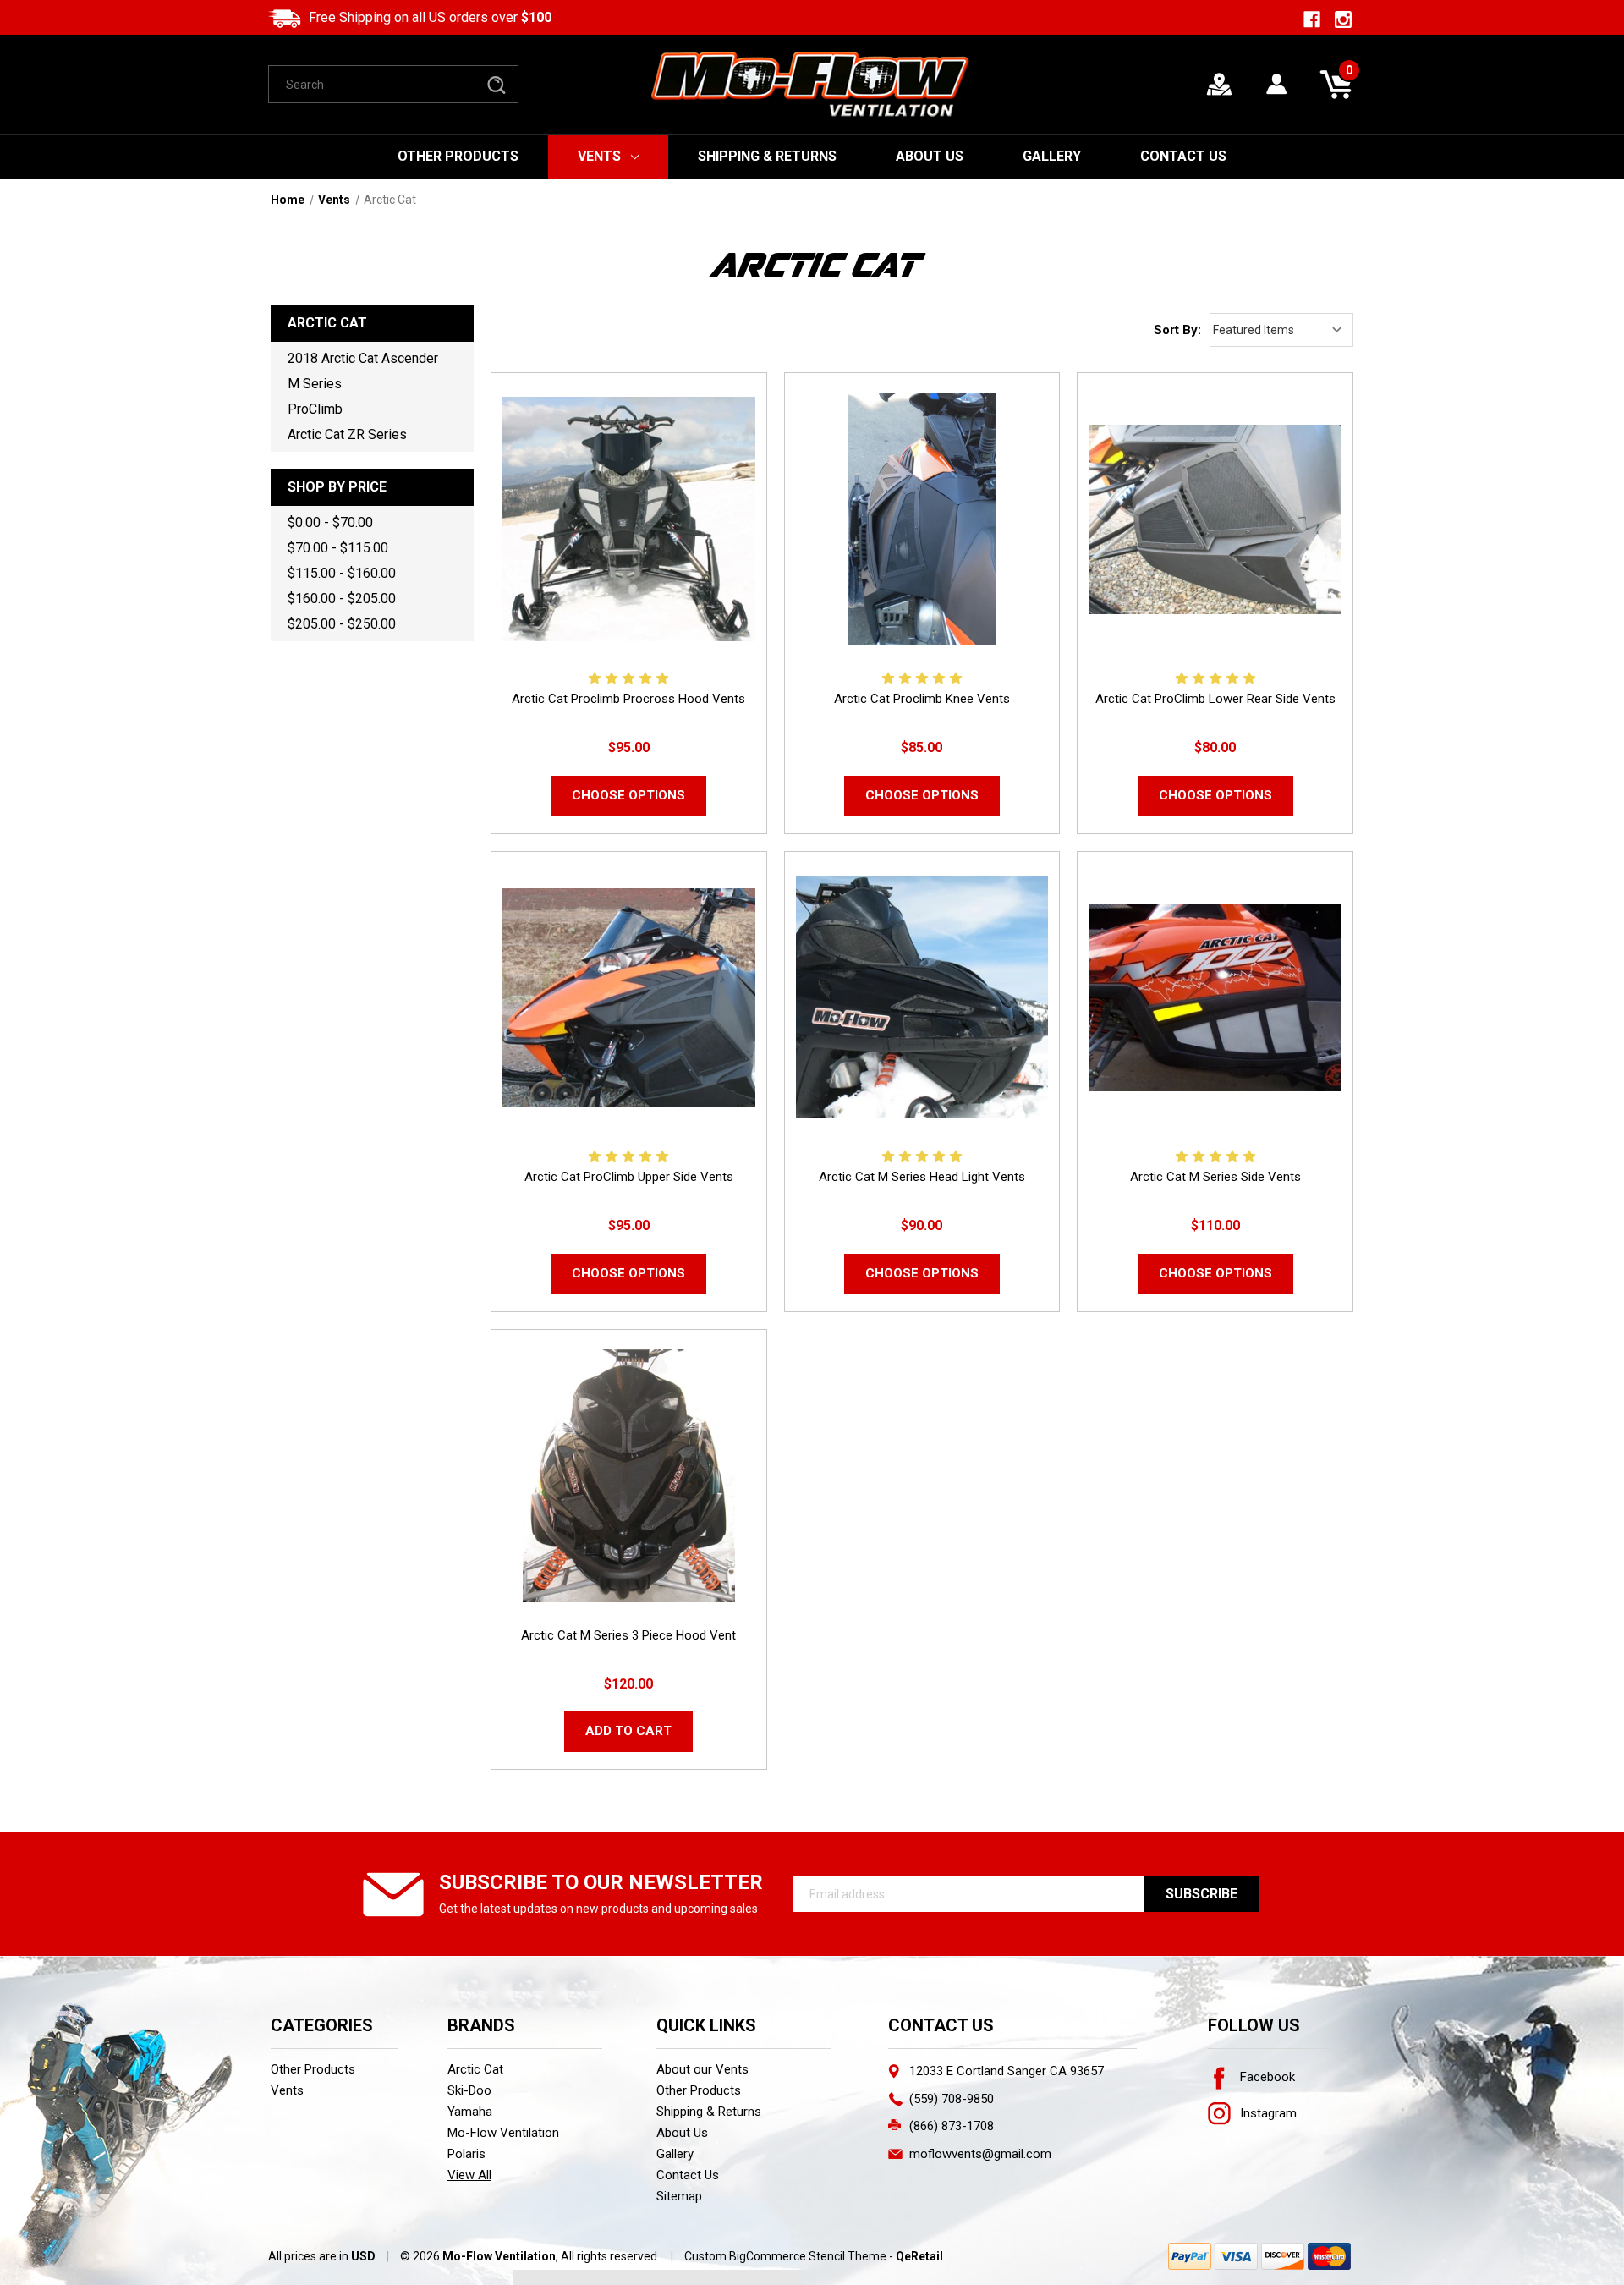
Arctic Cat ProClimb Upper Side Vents (629, 1177)
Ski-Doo (469, 2090)
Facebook (1266, 2077)
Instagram (1267, 2113)
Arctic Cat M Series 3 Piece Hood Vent (628, 1635)
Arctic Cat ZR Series (347, 434)
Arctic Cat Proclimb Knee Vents (922, 699)
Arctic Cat (475, 2069)
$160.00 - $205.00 (342, 599)
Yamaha (470, 2112)
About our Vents (702, 2069)
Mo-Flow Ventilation (503, 2133)
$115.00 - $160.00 (342, 573)
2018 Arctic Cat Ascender (363, 358)
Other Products (458, 156)
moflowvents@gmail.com (980, 2154)
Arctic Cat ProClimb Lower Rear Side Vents (1215, 699)
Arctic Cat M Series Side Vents (1215, 1177)
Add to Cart (628, 1731)
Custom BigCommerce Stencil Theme (785, 2256)
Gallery (1052, 156)
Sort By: (1177, 330)
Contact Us (1183, 156)
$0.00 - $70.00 (330, 522)
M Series (315, 384)
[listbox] (1281, 330)
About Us (930, 156)
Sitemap (679, 2196)
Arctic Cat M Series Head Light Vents (922, 1177)
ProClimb (315, 409)
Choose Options (628, 795)
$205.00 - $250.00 (342, 624)
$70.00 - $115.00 (338, 548)
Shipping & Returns (767, 156)
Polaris (466, 2154)
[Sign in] (1277, 84)
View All (469, 2175)
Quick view (629, 519)
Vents (599, 156)
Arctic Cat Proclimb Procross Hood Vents (628, 699)
